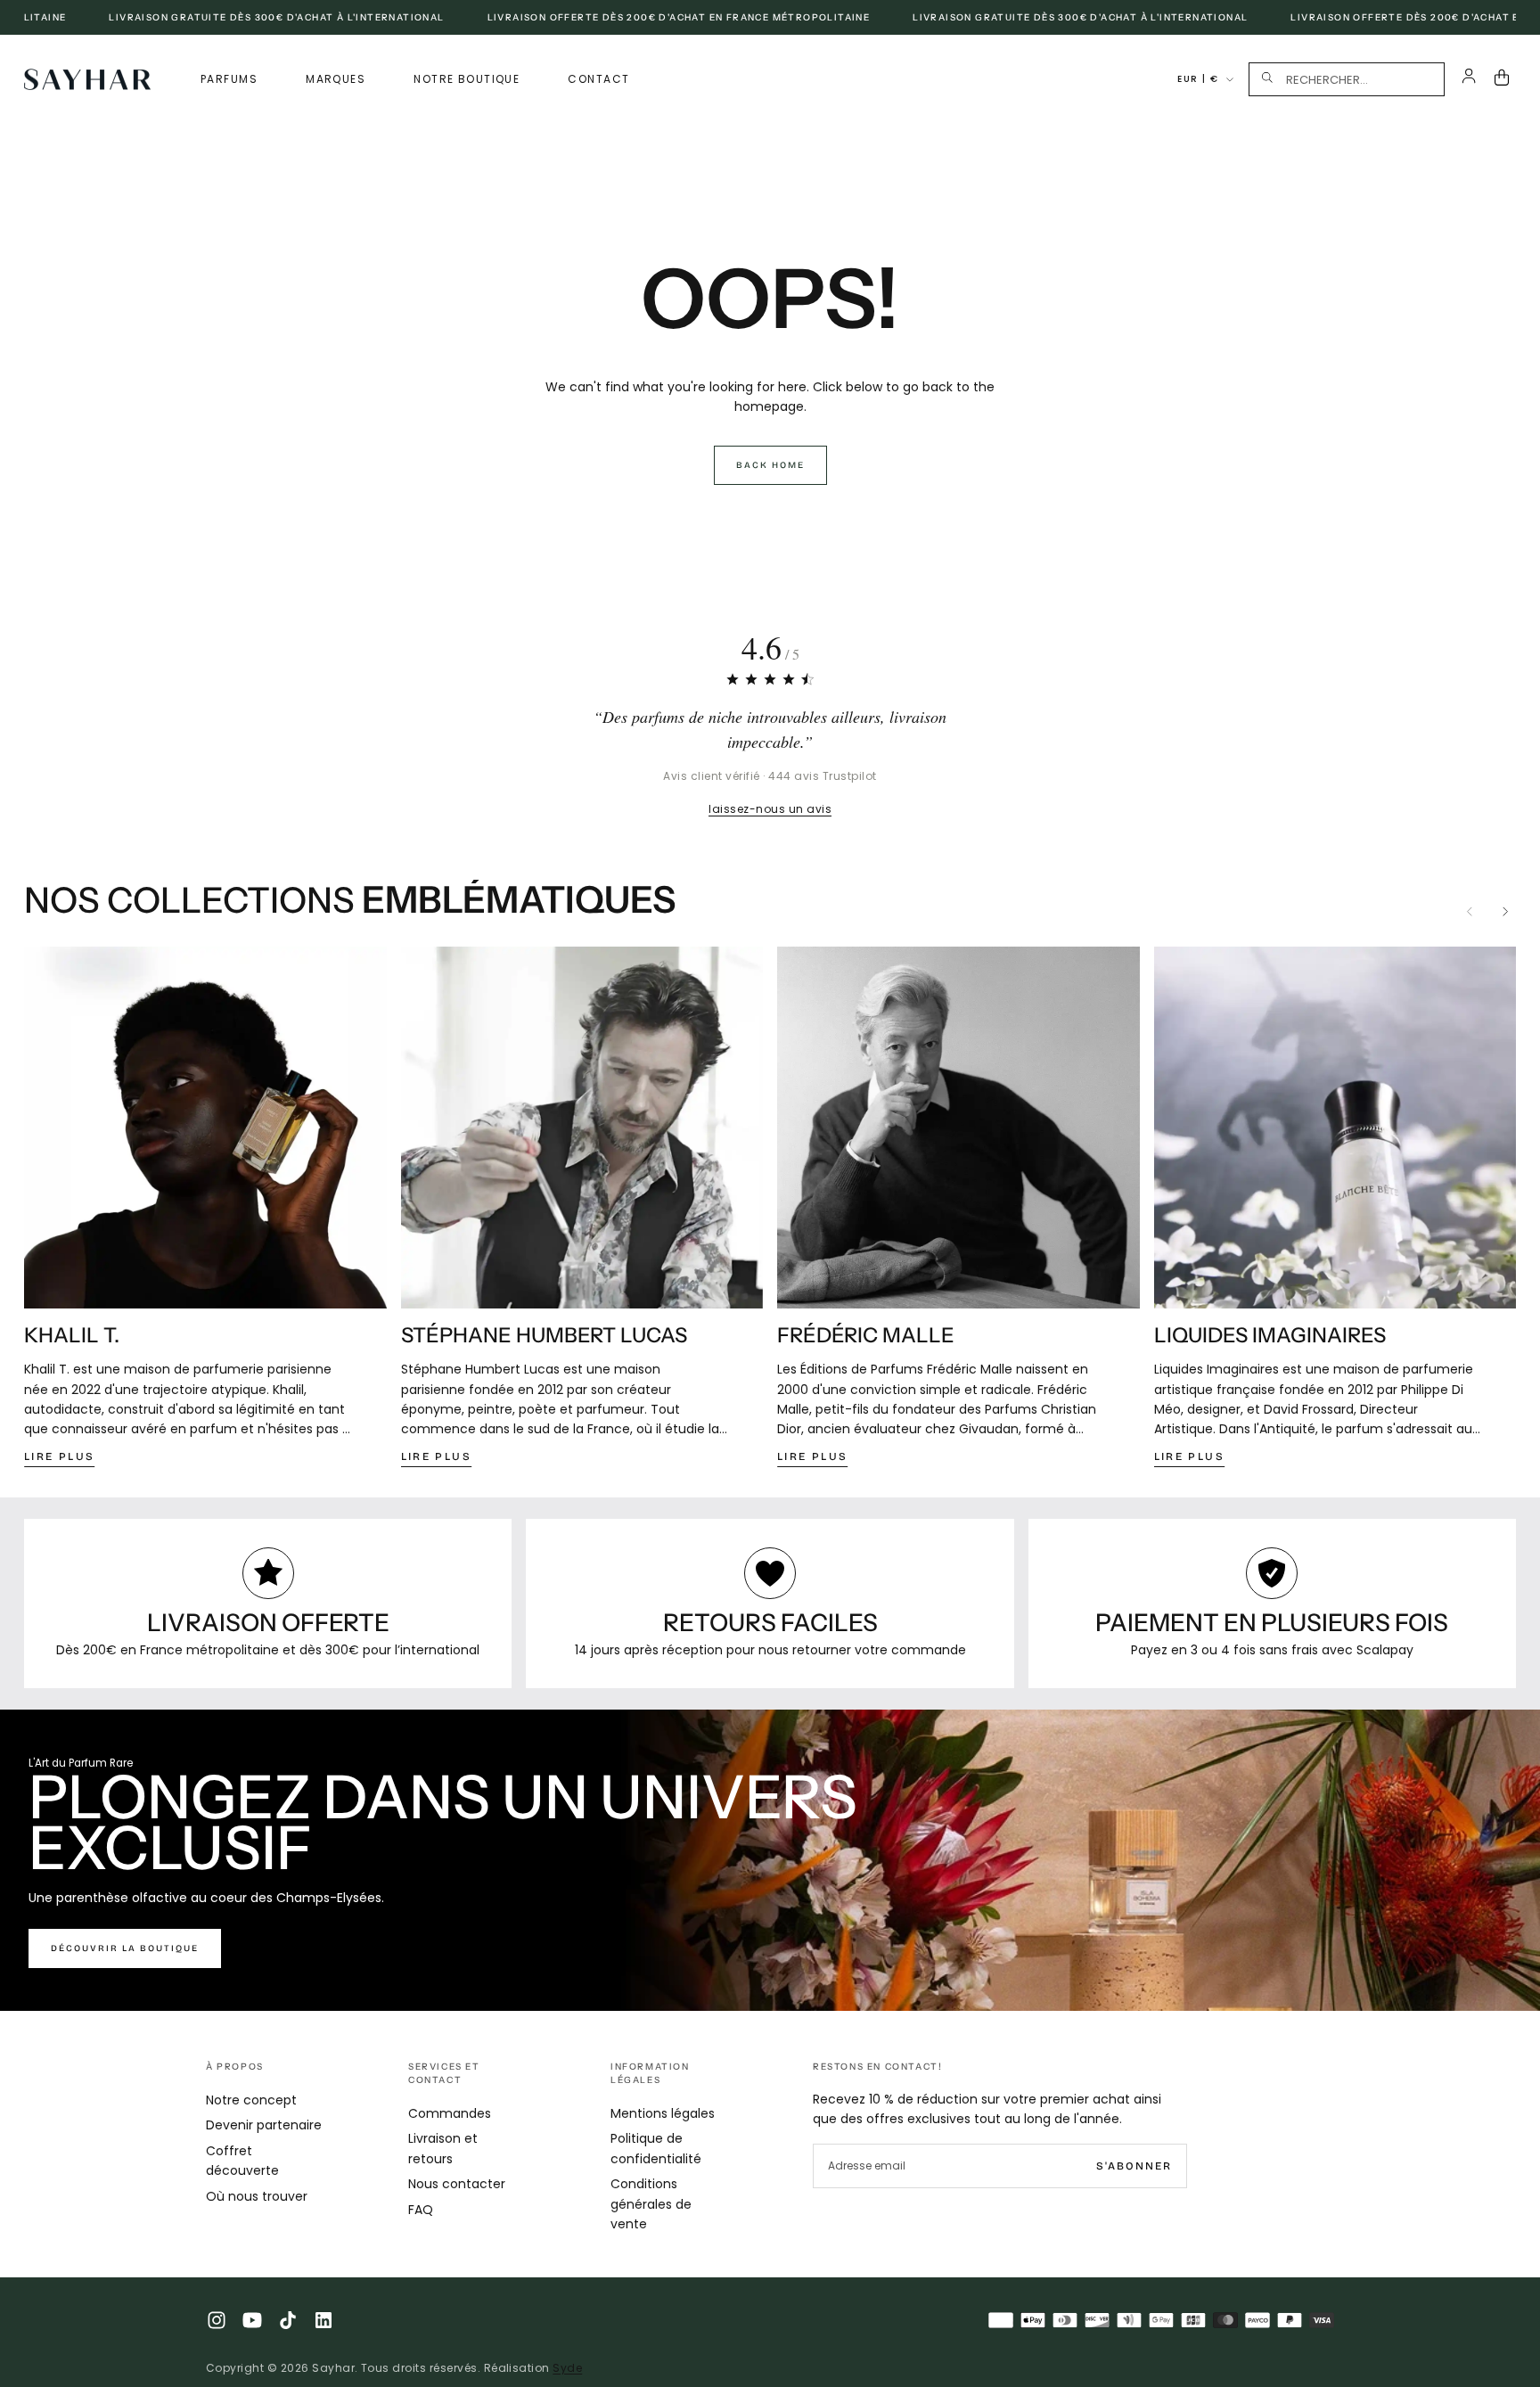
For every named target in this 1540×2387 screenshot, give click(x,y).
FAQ (421, 2210)
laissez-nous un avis (770, 809)
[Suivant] (1505, 912)
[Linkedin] (324, 2320)
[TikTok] (288, 2320)
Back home (770, 465)
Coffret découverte (242, 2161)
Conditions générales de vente (651, 2204)
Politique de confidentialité (656, 2148)
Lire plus (60, 1456)
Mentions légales (663, 2113)
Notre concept (251, 2100)
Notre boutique (467, 79)
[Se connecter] (1470, 79)
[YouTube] (252, 2320)
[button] (1347, 79)
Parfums (229, 79)
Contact (598, 79)
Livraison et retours (443, 2148)
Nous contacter (457, 2184)
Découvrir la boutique (125, 1948)
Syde (567, 2368)
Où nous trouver (257, 2196)
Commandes (450, 2113)
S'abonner (1134, 2166)
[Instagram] (217, 2320)
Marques (336, 79)
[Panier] (1505, 79)
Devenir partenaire (264, 2125)
